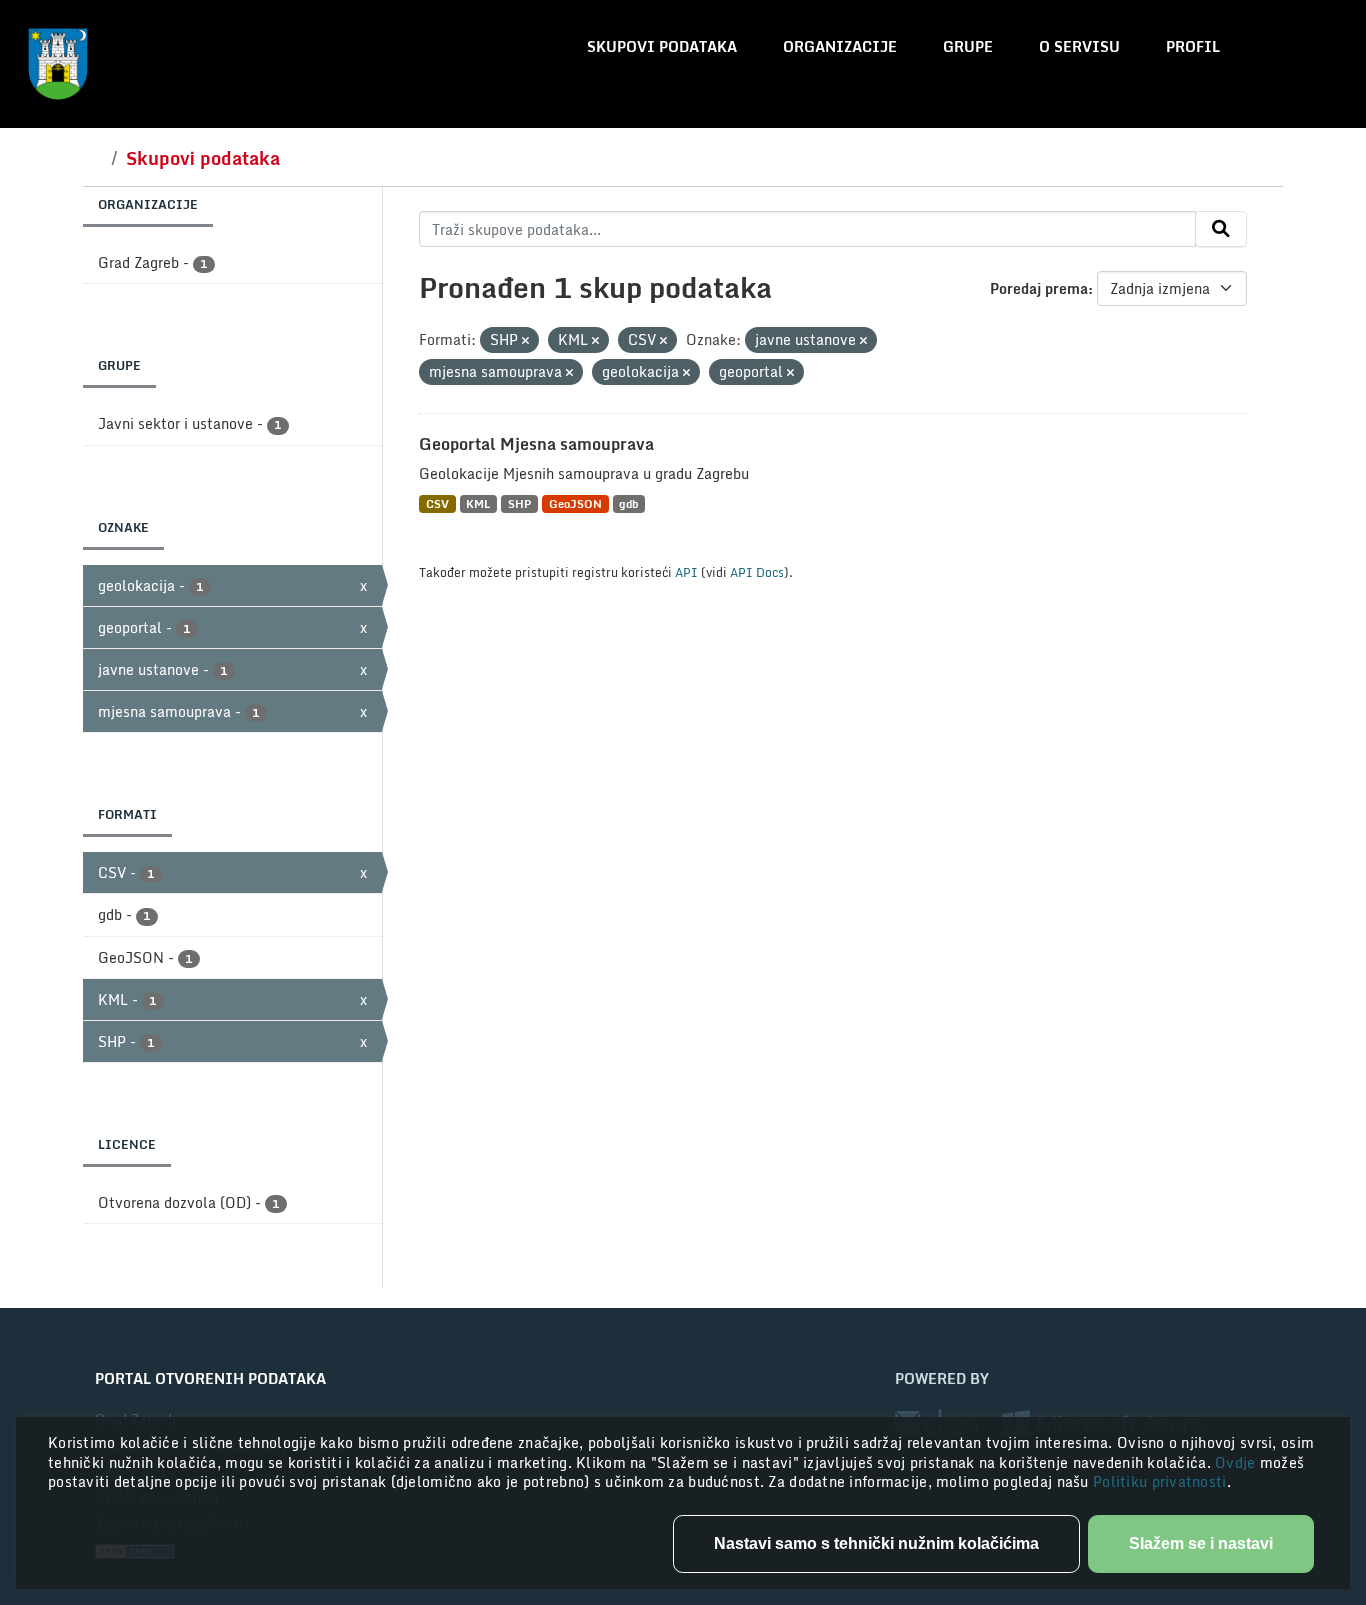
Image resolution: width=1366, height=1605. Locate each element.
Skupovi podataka (662, 46)
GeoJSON (575, 503)
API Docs (757, 572)
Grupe (968, 46)
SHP (519, 503)
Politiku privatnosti (1160, 1481)
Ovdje (1237, 1462)
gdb (628, 503)
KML (478, 503)
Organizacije (840, 46)
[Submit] (1221, 229)
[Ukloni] (525, 341)
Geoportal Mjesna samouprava (536, 444)
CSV (437, 503)
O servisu (1079, 46)
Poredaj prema (1039, 288)
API (686, 572)
